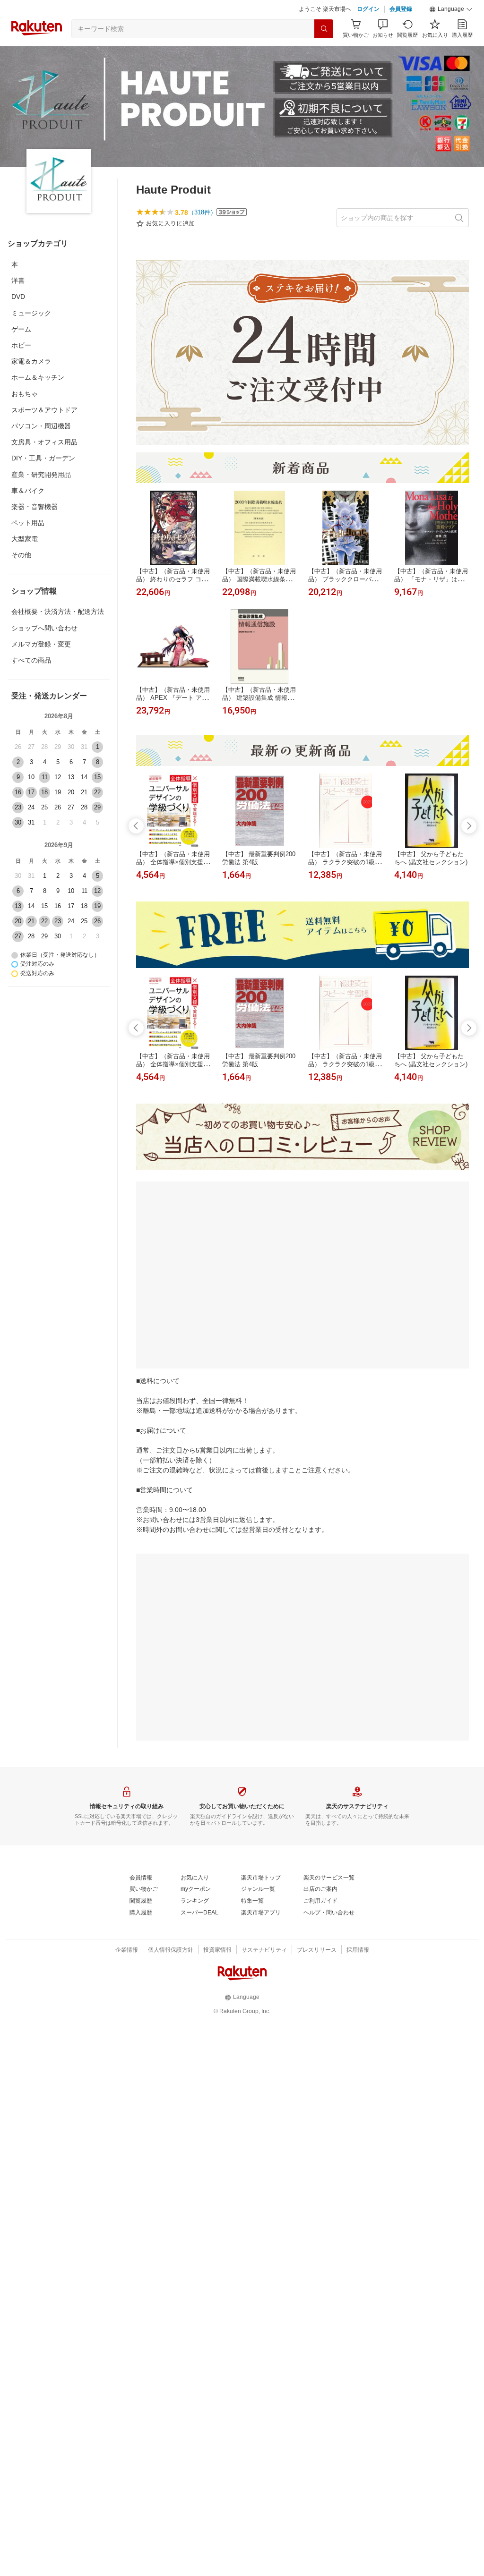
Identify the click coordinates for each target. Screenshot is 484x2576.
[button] (451, 9)
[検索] (324, 29)
